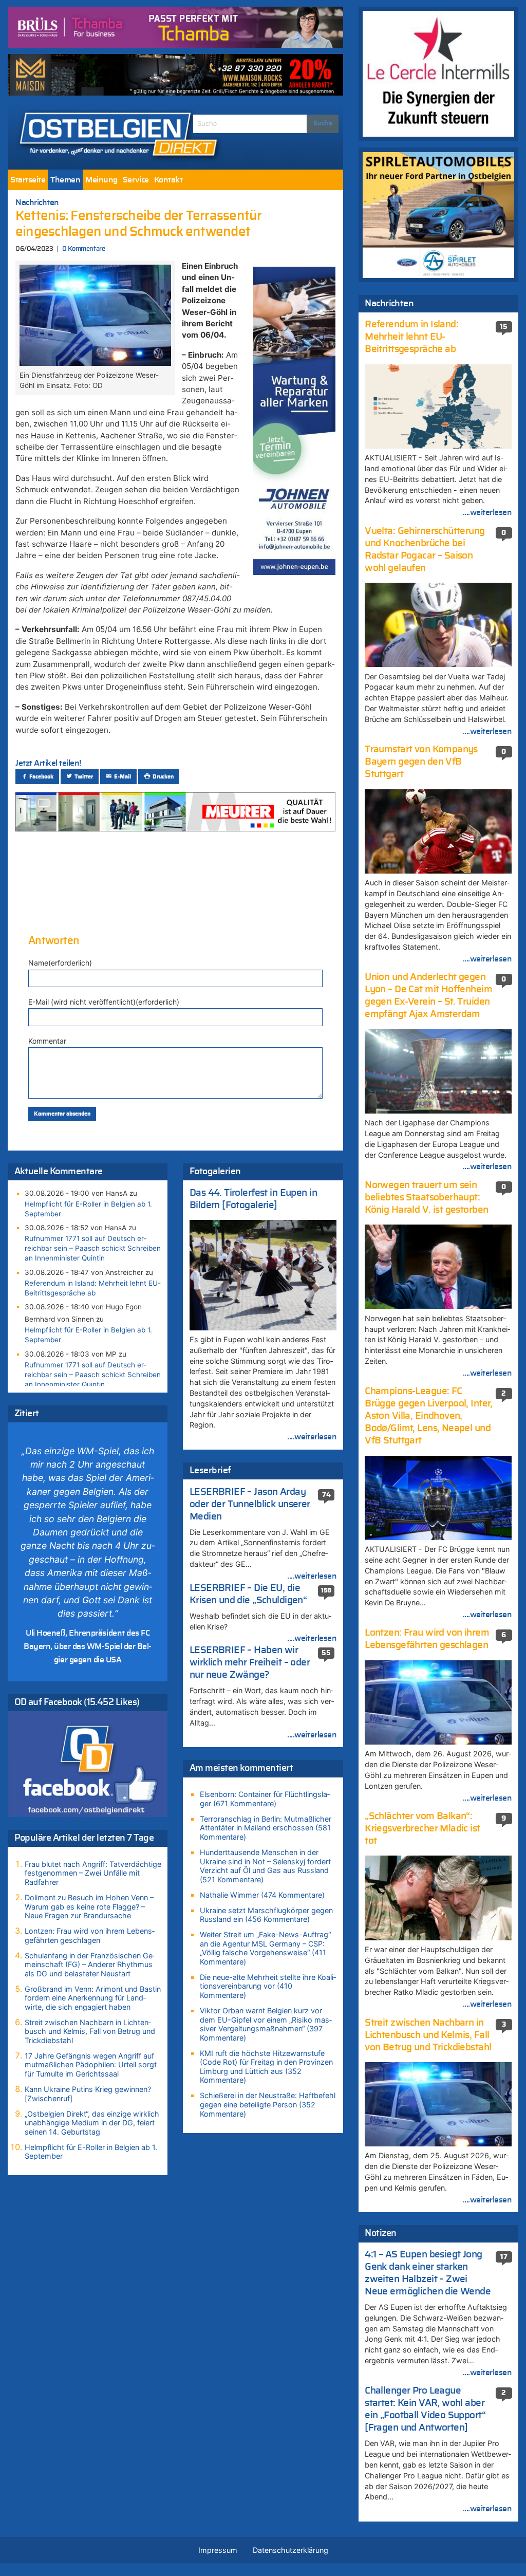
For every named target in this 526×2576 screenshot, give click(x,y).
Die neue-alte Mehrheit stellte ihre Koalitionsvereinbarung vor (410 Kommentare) (268, 1986)
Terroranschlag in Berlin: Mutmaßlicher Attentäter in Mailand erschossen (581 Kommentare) (266, 1828)
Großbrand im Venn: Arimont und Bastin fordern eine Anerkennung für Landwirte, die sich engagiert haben (93, 1998)
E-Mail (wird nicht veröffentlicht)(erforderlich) (104, 1002)
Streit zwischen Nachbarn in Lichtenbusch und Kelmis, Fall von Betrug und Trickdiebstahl (90, 2031)
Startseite (28, 180)
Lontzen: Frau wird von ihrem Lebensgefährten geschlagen (90, 1935)
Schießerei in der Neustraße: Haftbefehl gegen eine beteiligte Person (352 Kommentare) (268, 2104)
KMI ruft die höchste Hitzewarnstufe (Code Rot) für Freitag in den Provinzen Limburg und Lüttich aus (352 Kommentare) (266, 2067)
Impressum (218, 2550)
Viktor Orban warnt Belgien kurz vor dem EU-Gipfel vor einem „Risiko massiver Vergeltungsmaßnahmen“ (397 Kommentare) (266, 2024)
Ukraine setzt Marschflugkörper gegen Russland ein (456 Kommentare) (266, 1915)
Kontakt (168, 180)
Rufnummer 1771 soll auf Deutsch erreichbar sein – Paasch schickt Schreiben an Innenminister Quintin (93, 1248)
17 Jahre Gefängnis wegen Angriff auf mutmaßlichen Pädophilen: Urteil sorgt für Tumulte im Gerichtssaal (91, 2065)
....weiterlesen (312, 1437)
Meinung (101, 180)
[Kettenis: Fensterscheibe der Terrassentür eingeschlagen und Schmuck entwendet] (95, 314)
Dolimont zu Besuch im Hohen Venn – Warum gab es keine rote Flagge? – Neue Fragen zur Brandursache (89, 1906)
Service (136, 180)
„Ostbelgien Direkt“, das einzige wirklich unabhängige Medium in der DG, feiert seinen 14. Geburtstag (92, 2123)
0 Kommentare (83, 249)
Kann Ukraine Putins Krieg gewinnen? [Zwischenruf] (88, 2094)
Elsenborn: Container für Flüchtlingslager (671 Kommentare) (265, 1799)
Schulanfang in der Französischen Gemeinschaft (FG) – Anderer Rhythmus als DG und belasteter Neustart (90, 1965)
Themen (65, 180)
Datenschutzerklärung (290, 2550)
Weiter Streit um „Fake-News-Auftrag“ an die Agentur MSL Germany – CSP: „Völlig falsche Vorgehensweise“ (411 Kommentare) (265, 1948)
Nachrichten (37, 202)
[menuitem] (28, 180)
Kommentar (47, 1041)
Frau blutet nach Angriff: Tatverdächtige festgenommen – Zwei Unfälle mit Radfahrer (93, 1873)
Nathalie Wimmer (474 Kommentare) (262, 1895)
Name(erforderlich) (60, 963)
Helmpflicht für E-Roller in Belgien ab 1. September (88, 1209)
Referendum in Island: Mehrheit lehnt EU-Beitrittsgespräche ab (93, 1288)
